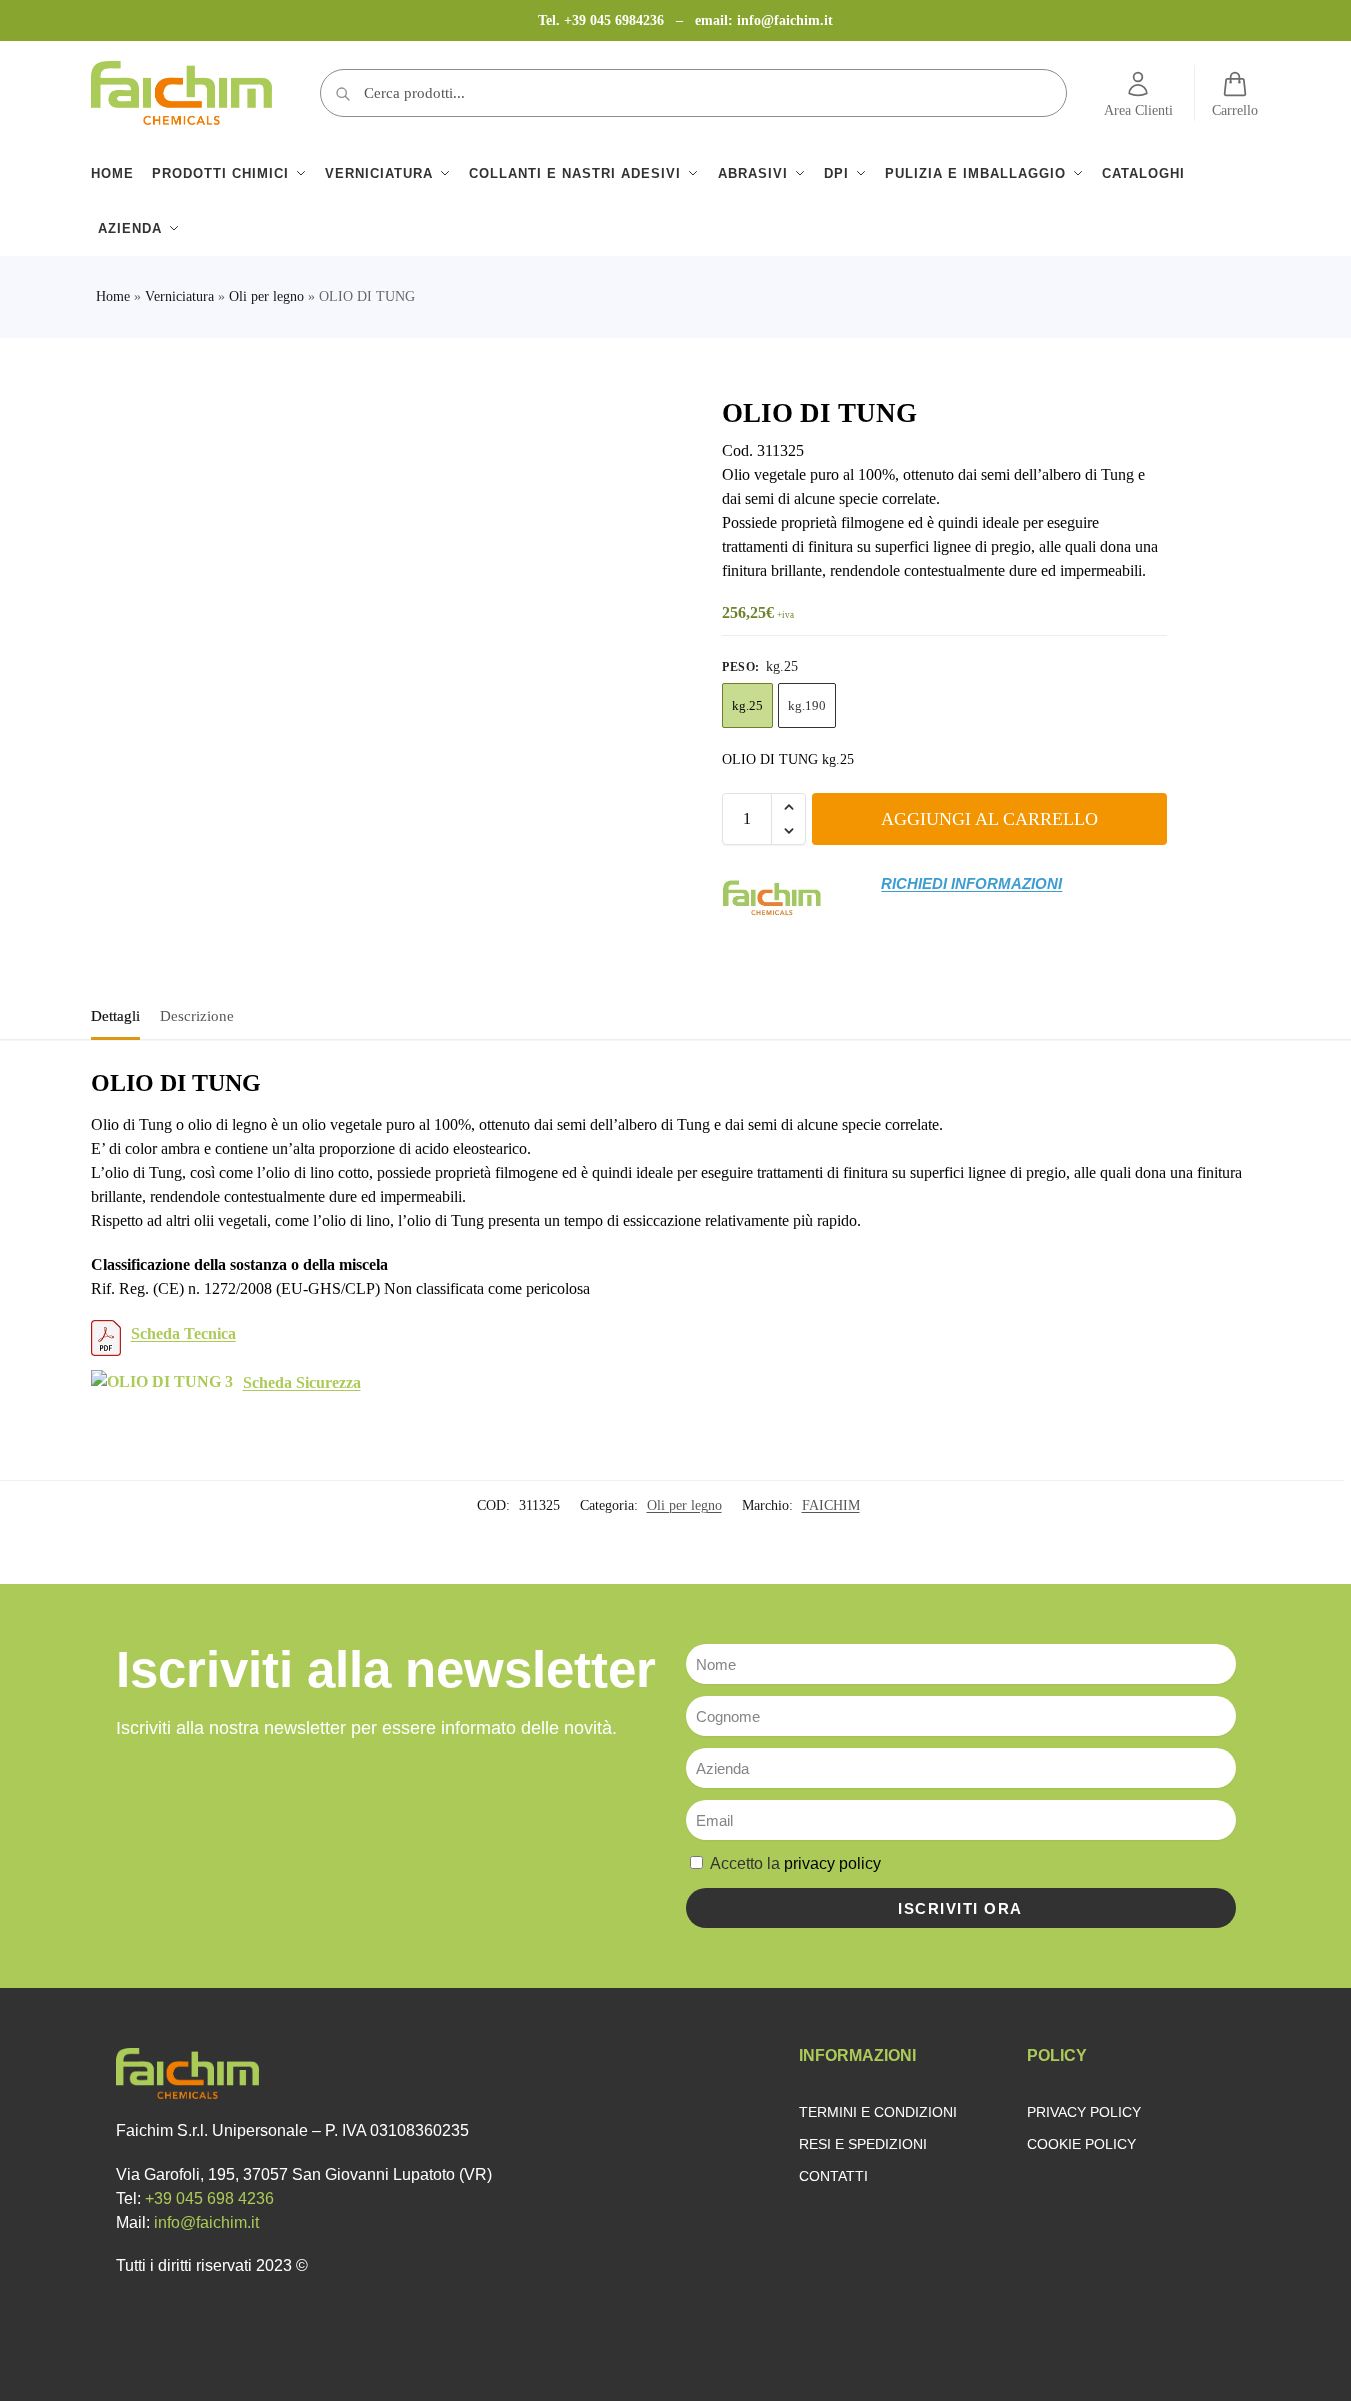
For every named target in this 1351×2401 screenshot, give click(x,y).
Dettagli (115, 1016)
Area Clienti (1138, 110)
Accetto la (795, 1863)
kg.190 (807, 705)
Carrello (1235, 110)
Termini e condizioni (878, 2112)
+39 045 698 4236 (209, 2198)
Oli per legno (266, 296)
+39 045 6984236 (616, 20)
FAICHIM (831, 1505)
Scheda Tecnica (183, 1333)
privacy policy (832, 1863)
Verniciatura (179, 296)
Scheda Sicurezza (302, 1382)
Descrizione (197, 1016)
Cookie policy (1081, 2144)
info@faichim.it (785, 20)
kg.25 (747, 705)
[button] (788, 807)
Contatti (833, 2176)
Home (113, 296)
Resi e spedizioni (863, 2144)
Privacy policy (1084, 2112)
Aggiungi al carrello (989, 819)
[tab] (120, 1014)
